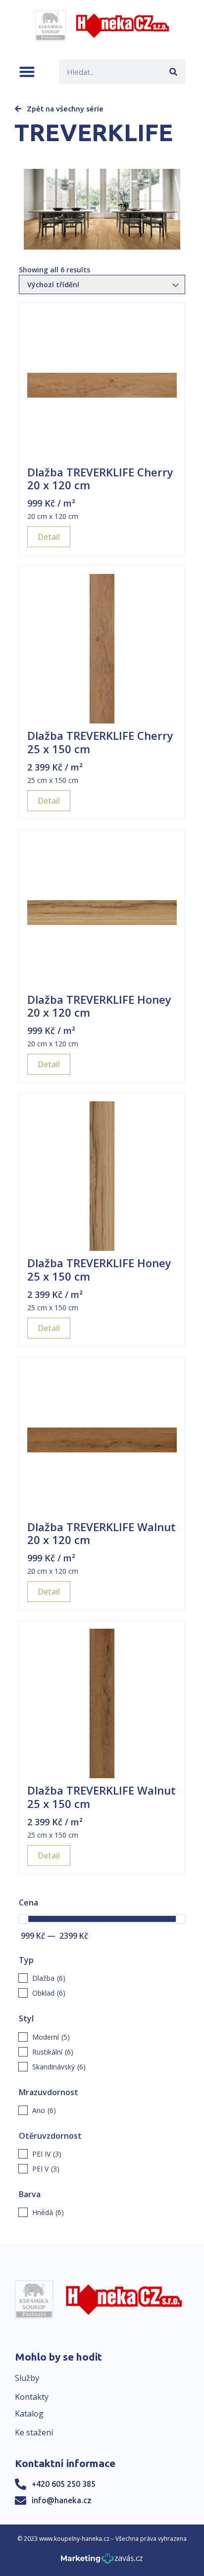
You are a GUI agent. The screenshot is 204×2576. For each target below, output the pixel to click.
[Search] (173, 72)
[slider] (23, 1919)
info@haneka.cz (62, 2500)
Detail (49, 537)
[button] (27, 72)
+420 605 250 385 (64, 2484)
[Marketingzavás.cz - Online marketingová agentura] (102, 2561)
